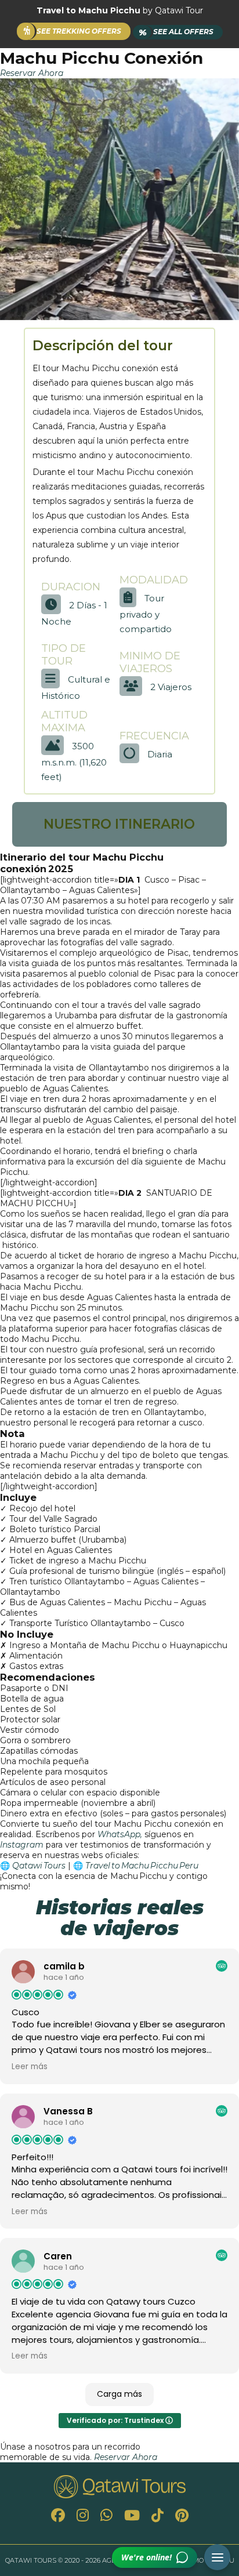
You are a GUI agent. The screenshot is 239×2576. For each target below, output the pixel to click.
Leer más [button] (30, 2067)
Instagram (22, 1845)
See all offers (176, 32)
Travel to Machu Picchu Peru (142, 1866)
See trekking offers (79, 31)
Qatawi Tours (39, 1866)
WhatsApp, (120, 1834)
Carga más (119, 2394)
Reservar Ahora (32, 73)
